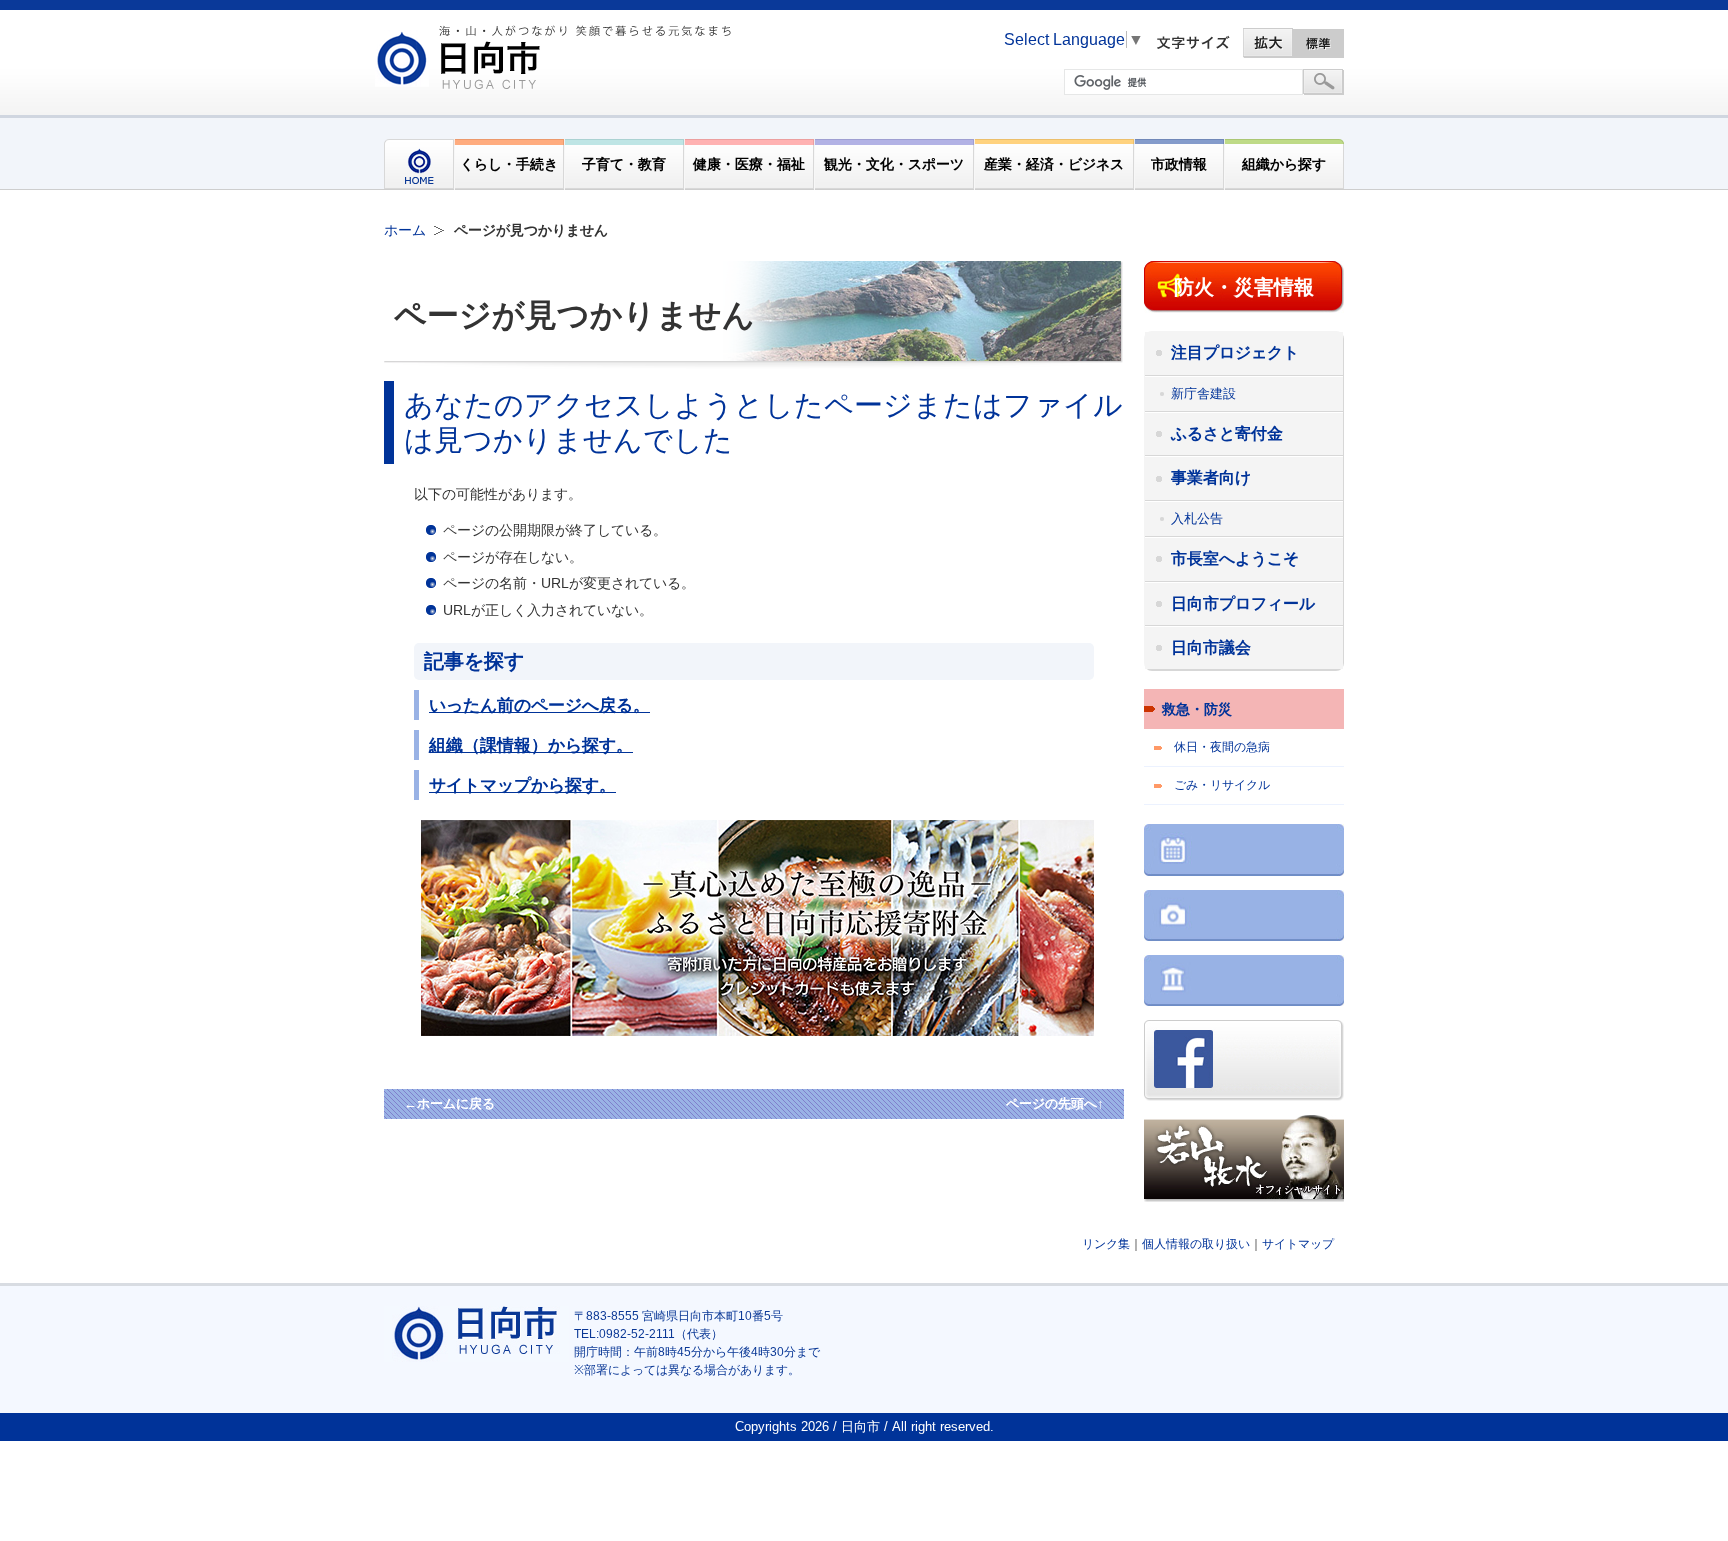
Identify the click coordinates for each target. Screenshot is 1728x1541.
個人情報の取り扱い (1196, 1244)
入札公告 (1197, 518)
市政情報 (1179, 164)
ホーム (405, 230)
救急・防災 (1197, 709)
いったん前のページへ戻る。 (539, 705)
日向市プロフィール (1243, 603)
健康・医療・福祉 (749, 164)
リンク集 (1106, 1244)
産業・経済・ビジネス (1054, 164)
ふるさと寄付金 (1227, 433)
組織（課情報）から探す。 (531, 745)
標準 (1319, 43)
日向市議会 (1211, 647)
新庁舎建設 (1203, 393)
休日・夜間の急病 (1222, 747)
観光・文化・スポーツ (894, 164)
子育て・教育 (624, 164)
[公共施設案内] (1244, 982)
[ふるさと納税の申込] (791, 1031)
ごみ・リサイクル (1222, 785)
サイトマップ (1298, 1244)
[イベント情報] (1244, 852)
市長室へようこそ (1235, 558)
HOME (419, 164)
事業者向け (1211, 477)
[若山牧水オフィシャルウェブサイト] (1244, 1160)
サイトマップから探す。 (522, 785)
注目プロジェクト (1235, 352)
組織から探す (1284, 164)
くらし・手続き (509, 164)
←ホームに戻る (449, 1103)
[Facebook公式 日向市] (1244, 1062)
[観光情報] (1244, 917)
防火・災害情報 (1244, 287)
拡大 (1268, 43)
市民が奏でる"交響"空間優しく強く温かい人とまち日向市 (557, 57)
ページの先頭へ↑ (1055, 1103)
